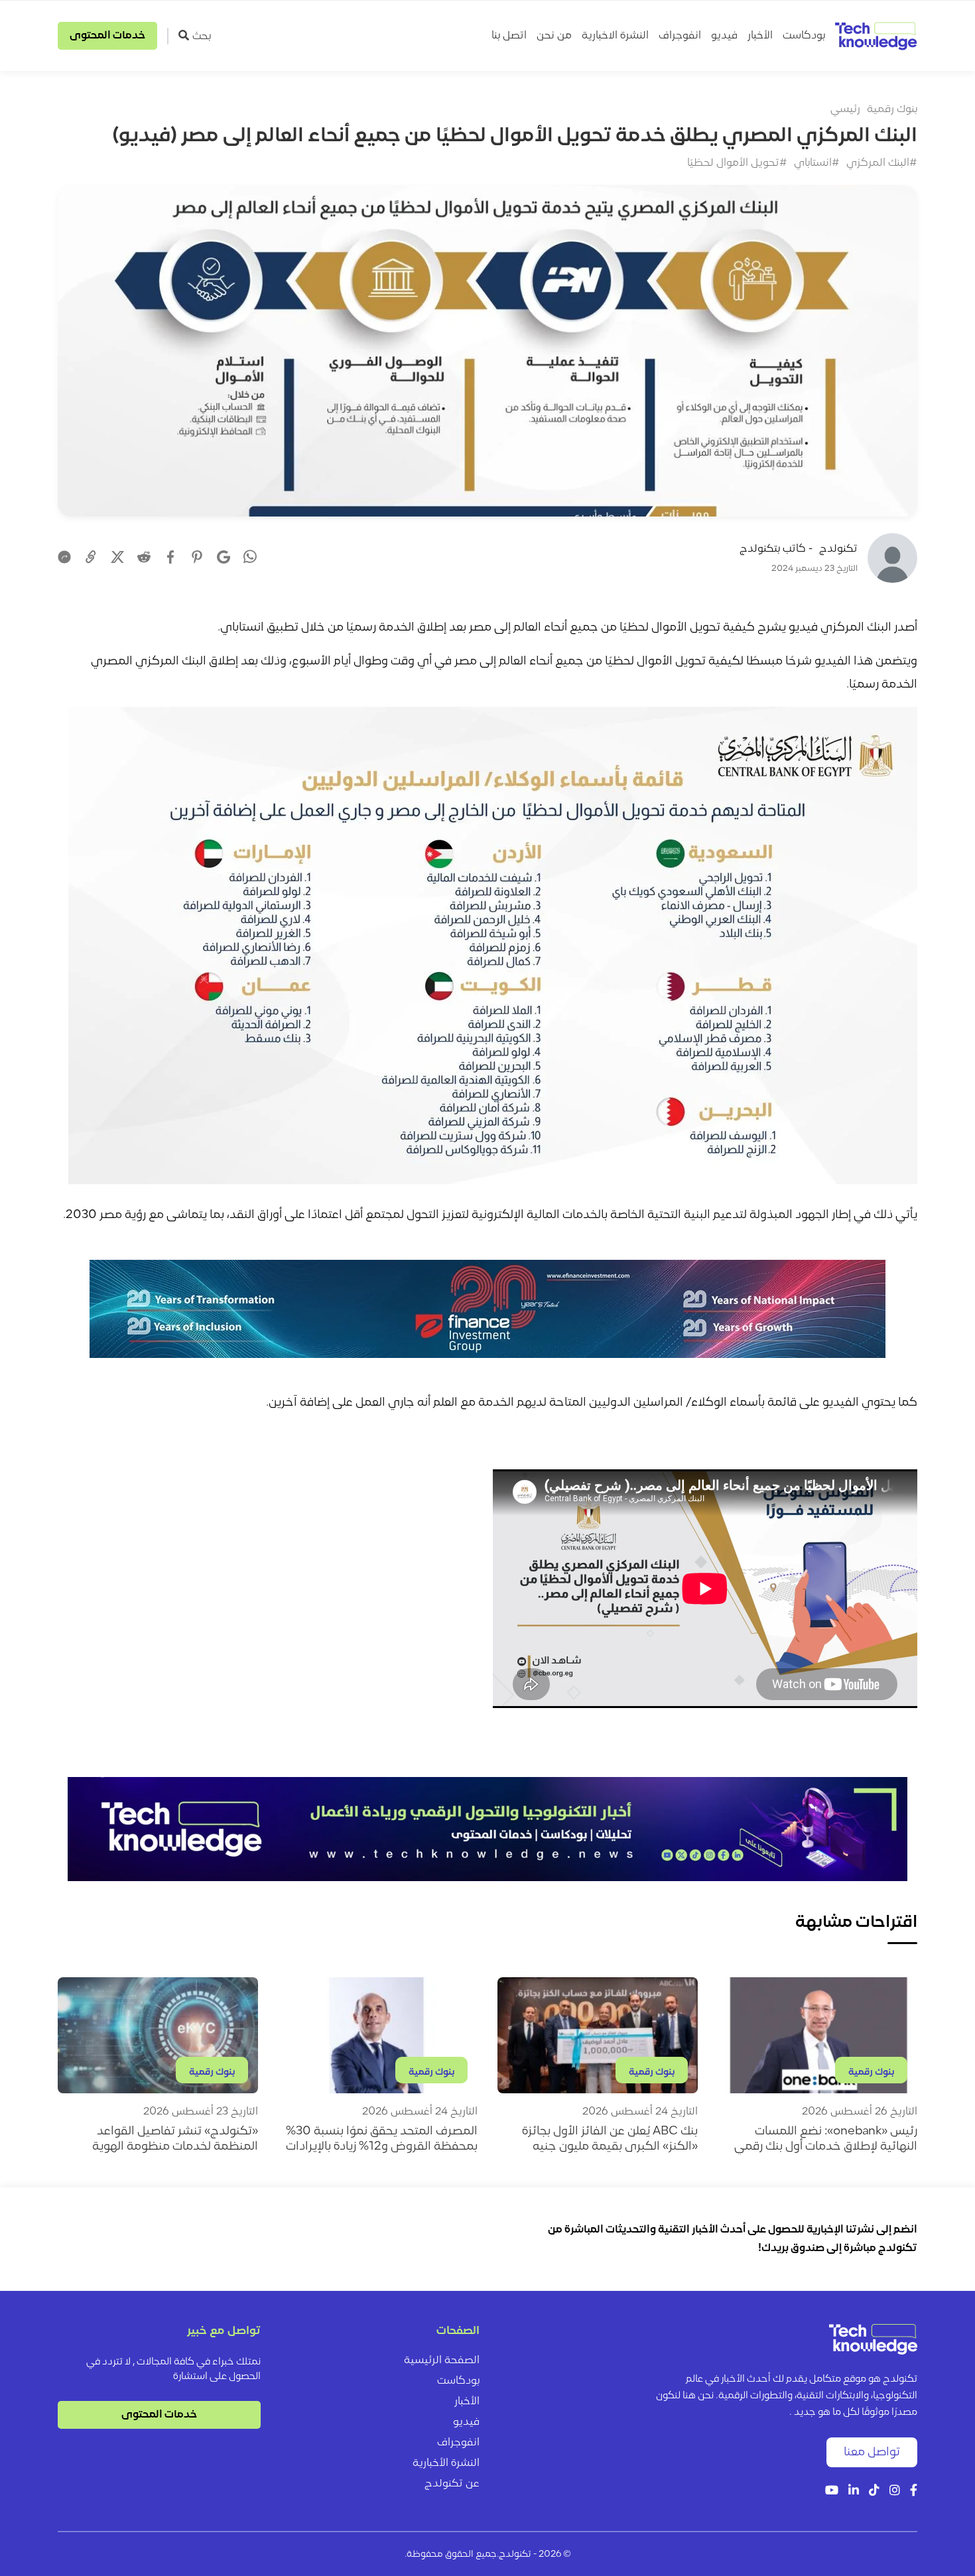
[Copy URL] (91, 557)
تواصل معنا (872, 2452)
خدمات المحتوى (107, 36)
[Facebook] (170, 557)
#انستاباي (817, 163)
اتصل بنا (509, 36)
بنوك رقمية (892, 109)
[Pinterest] (197, 557)
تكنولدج (838, 549)
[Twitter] (117, 557)
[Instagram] (895, 2491)
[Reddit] (144, 557)
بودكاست (804, 36)
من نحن (554, 36)
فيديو (724, 36)
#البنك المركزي (882, 163)
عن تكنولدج (452, 2484)
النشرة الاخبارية (615, 36)
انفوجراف (680, 36)
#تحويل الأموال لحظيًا (737, 163)
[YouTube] (832, 2491)
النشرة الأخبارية (446, 2463)
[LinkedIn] (854, 2491)
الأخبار (760, 36)
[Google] (224, 557)
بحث (202, 36)
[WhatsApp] (250, 558)
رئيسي (845, 109)
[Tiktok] (874, 2491)
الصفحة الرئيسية (442, 2361)
